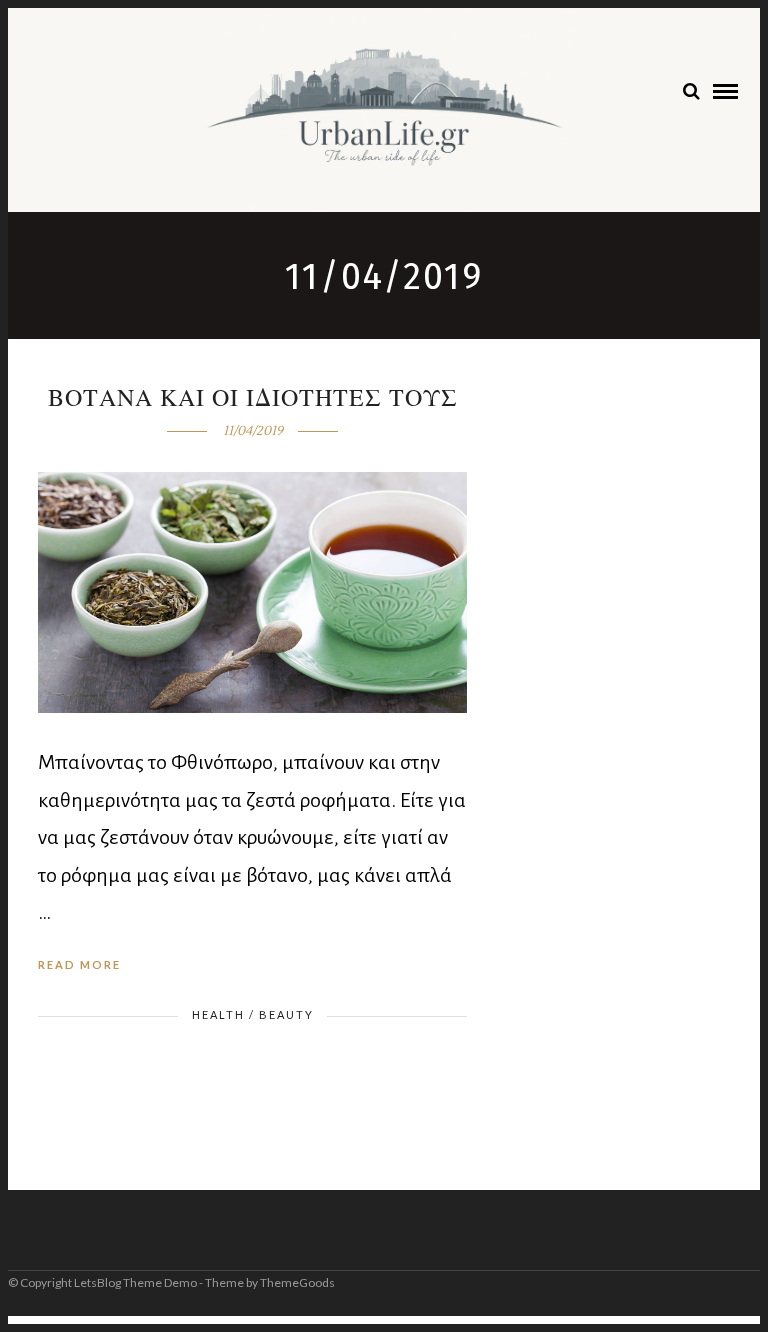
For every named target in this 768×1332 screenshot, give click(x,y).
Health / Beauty (253, 1014)
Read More (79, 964)
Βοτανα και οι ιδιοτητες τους (253, 398)
